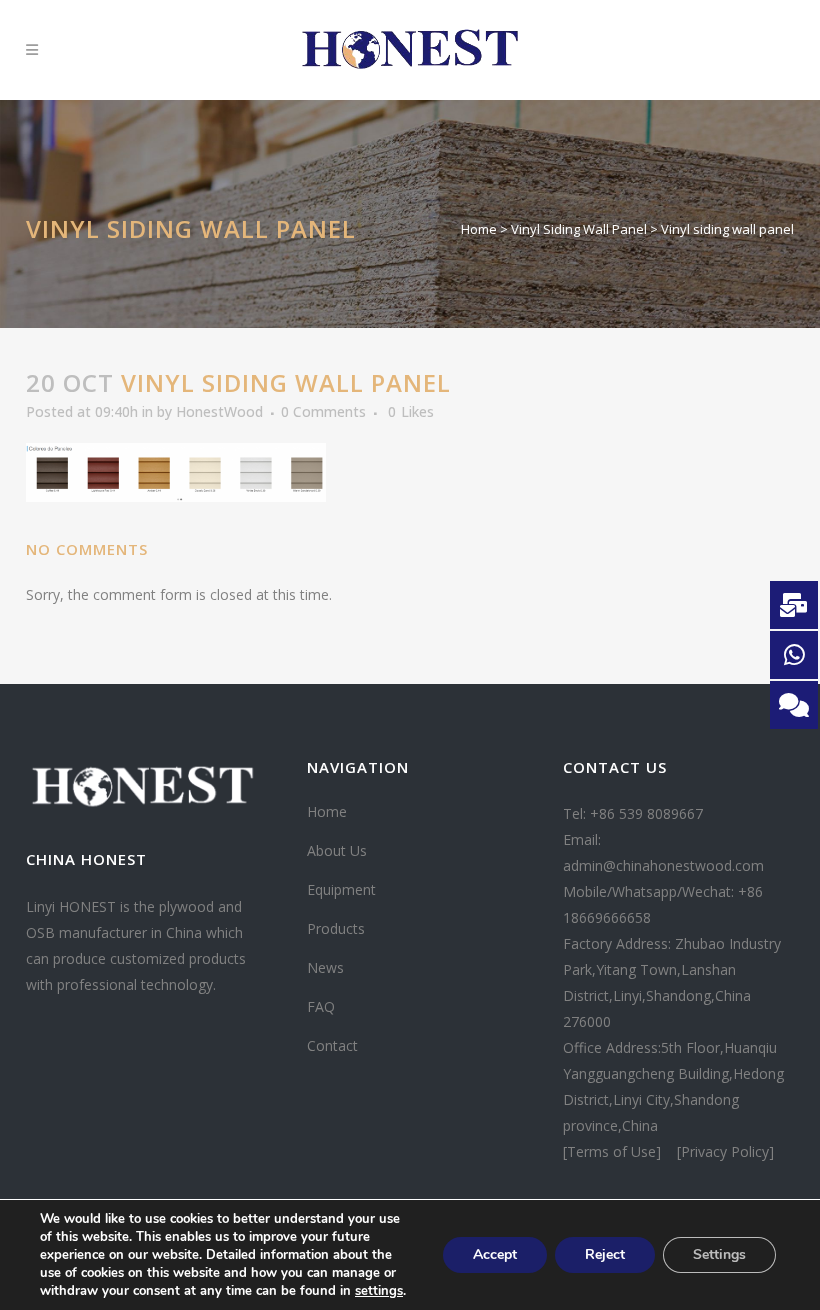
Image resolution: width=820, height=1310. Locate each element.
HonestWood (219, 411)
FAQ (321, 1006)
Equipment (341, 889)
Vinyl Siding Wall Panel (579, 229)
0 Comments (323, 411)
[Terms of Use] (614, 1151)
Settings (719, 1254)
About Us (337, 850)
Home (479, 229)
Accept (495, 1254)
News (325, 967)
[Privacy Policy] (725, 1151)
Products (336, 928)
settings (379, 1291)
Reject (605, 1254)
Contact (332, 1045)
